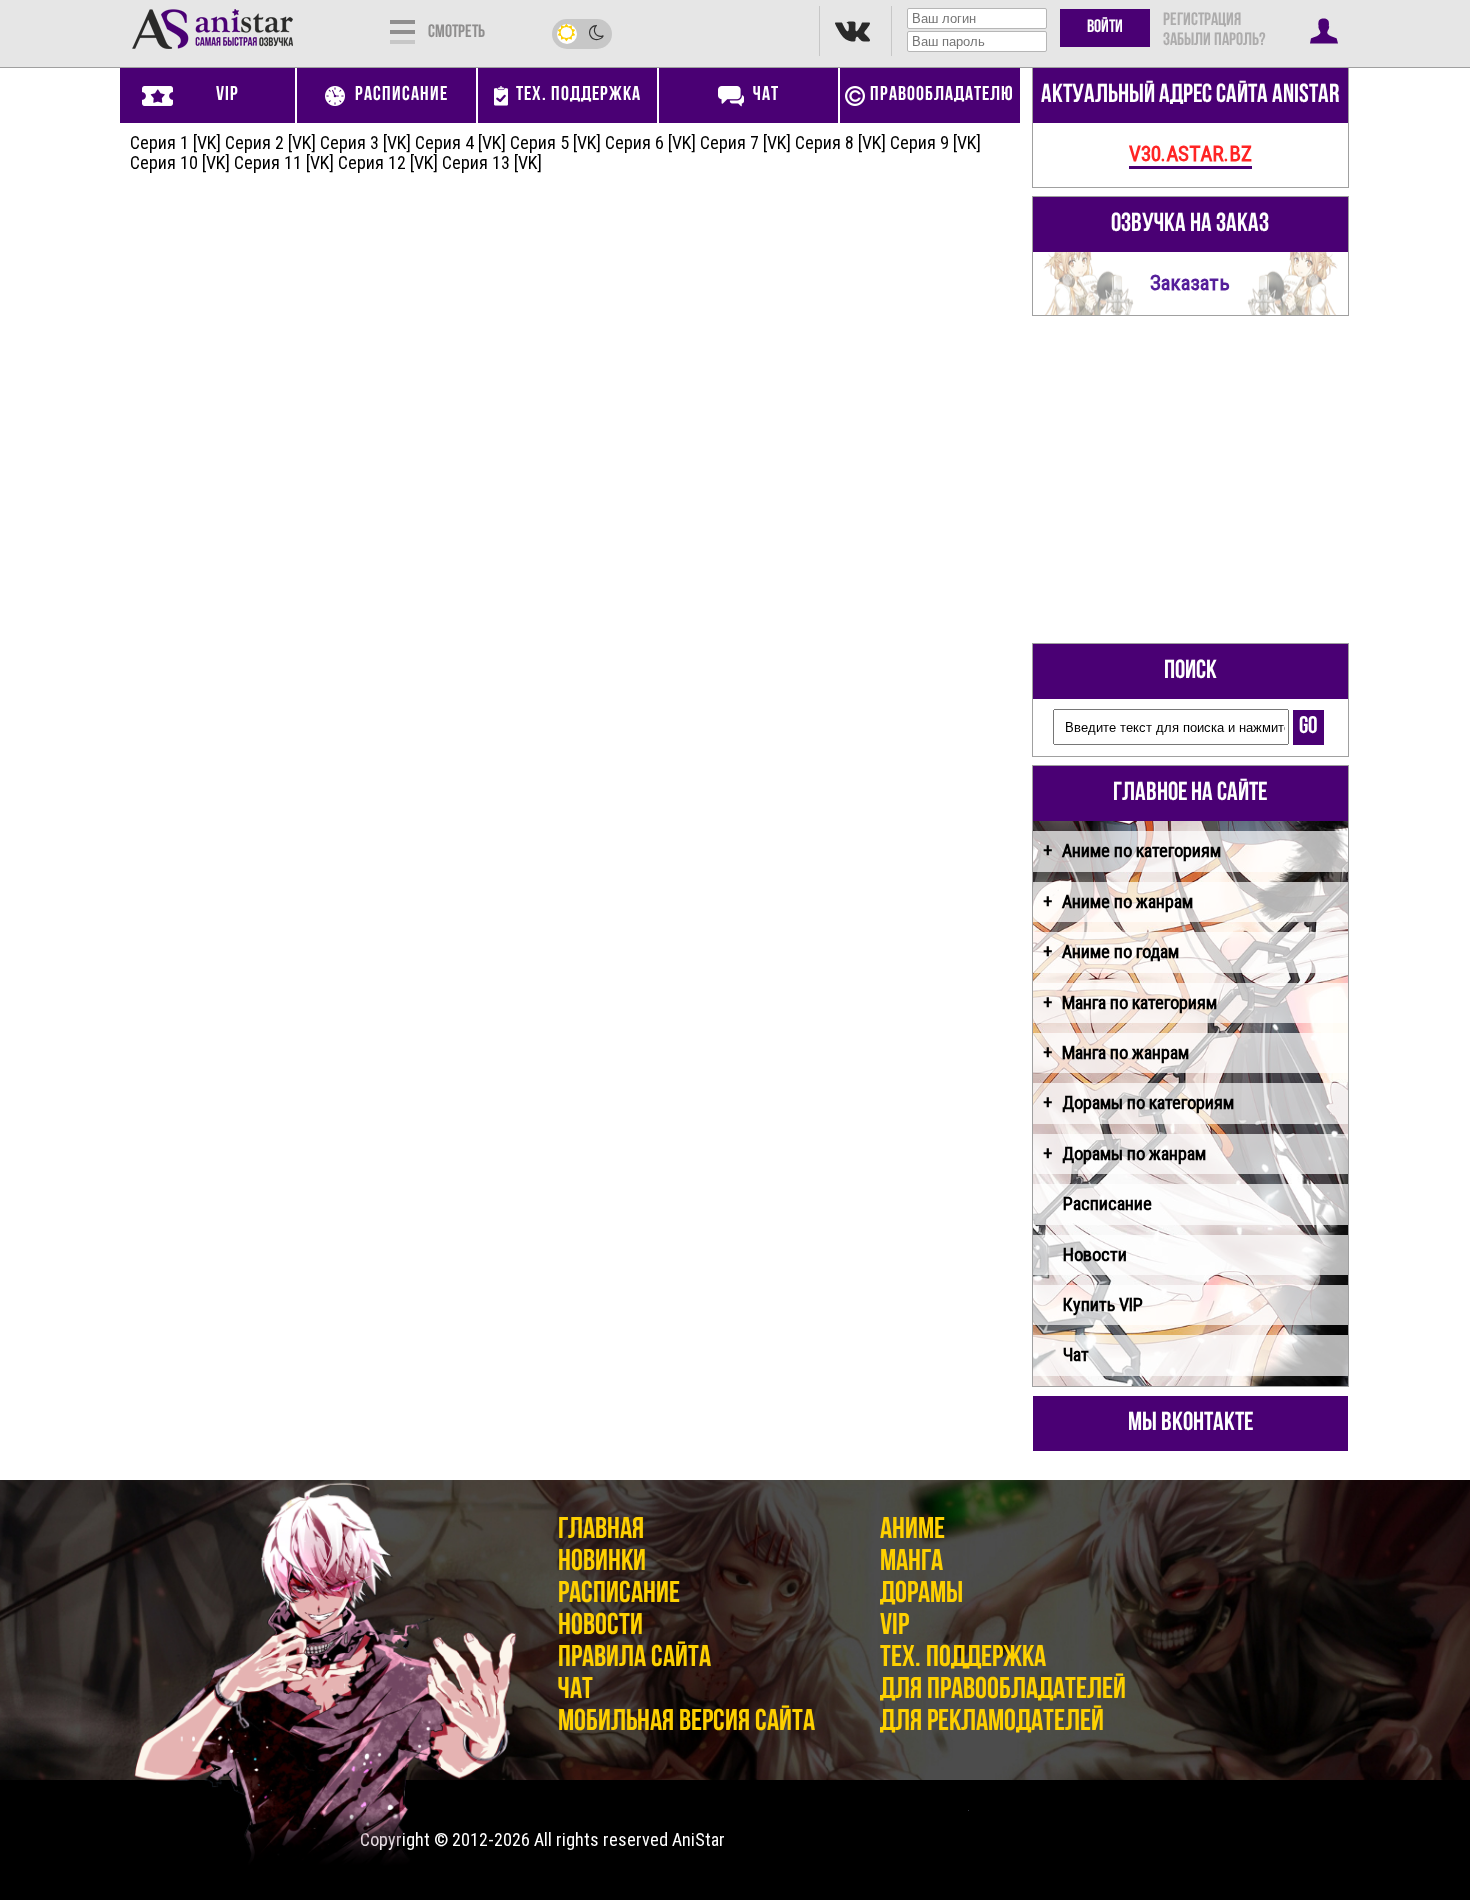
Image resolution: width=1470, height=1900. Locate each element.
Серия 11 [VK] (284, 162)
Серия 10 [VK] (180, 162)
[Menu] (402, 30)
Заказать (1190, 282)
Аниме (912, 1530)
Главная (601, 1530)
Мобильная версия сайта (686, 1722)
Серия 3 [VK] (365, 142)
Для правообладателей (1003, 1690)
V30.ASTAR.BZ (1190, 153)
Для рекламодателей (992, 1722)
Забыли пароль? (1214, 41)
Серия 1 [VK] (175, 142)
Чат (1076, 1354)
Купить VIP (1103, 1304)
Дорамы (921, 1594)
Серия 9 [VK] (935, 142)
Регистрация (1202, 21)
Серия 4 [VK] (460, 142)
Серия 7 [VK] (745, 142)
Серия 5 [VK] (555, 142)
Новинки (602, 1562)
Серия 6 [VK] (650, 142)
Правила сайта (634, 1658)
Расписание (1107, 1203)
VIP (894, 1626)
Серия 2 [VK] (270, 142)
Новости (1095, 1254)
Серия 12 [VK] (388, 162)
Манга (911, 1562)
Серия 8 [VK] (840, 142)
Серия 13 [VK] (492, 162)
